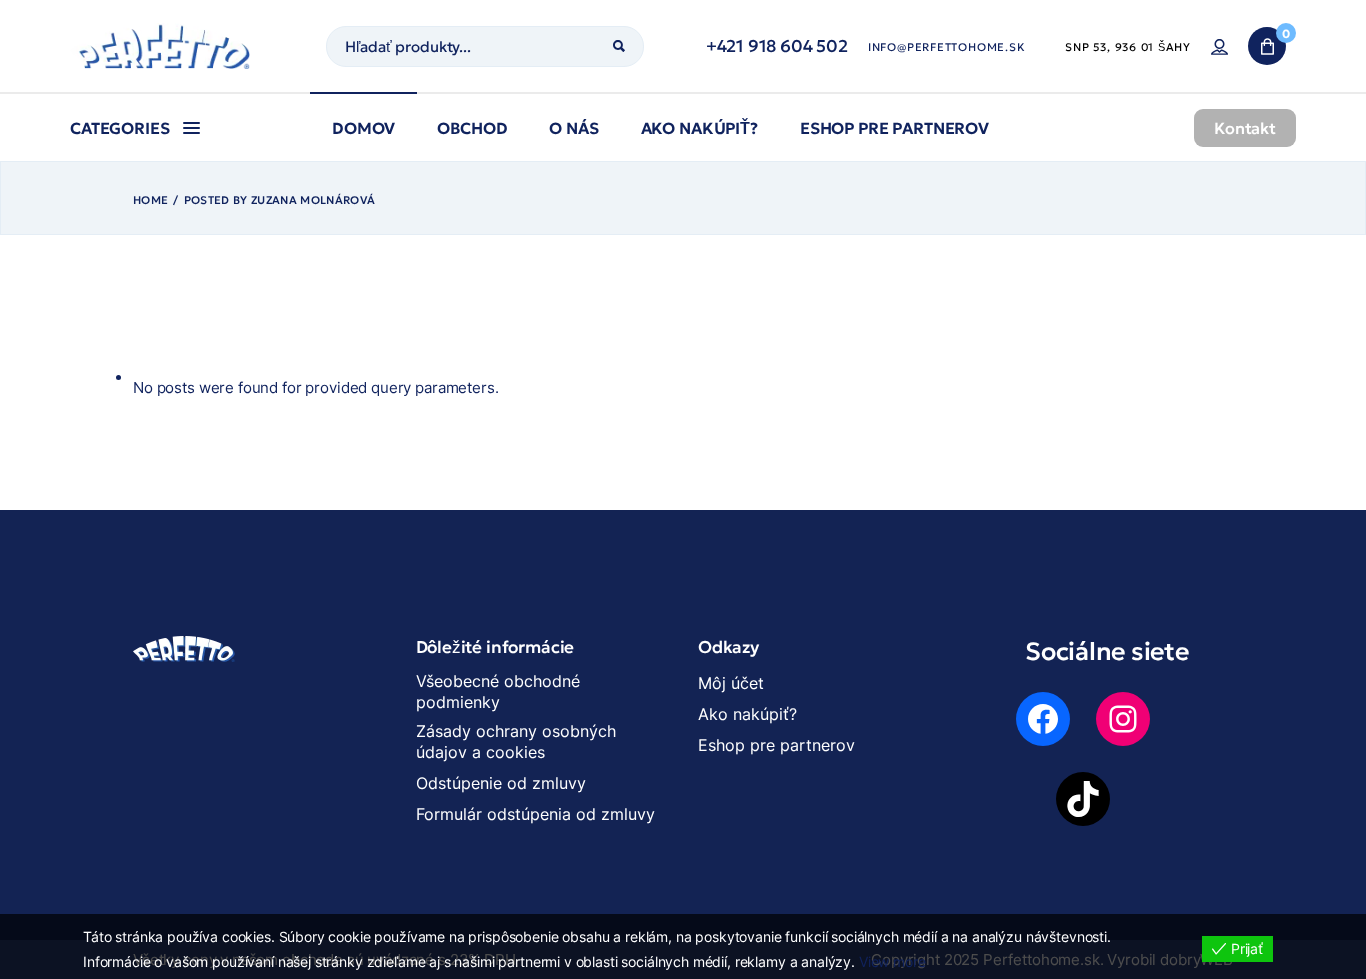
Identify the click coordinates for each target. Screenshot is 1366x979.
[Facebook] (1043, 719)
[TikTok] (1083, 799)
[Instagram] (1123, 719)
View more (892, 961)
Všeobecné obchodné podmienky (498, 691)
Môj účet (731, 683)
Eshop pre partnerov (776, 745)
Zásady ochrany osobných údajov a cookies (516, 741)
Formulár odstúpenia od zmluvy (535, 814)
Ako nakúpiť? (747, 714)
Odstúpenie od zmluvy (501, 783)
